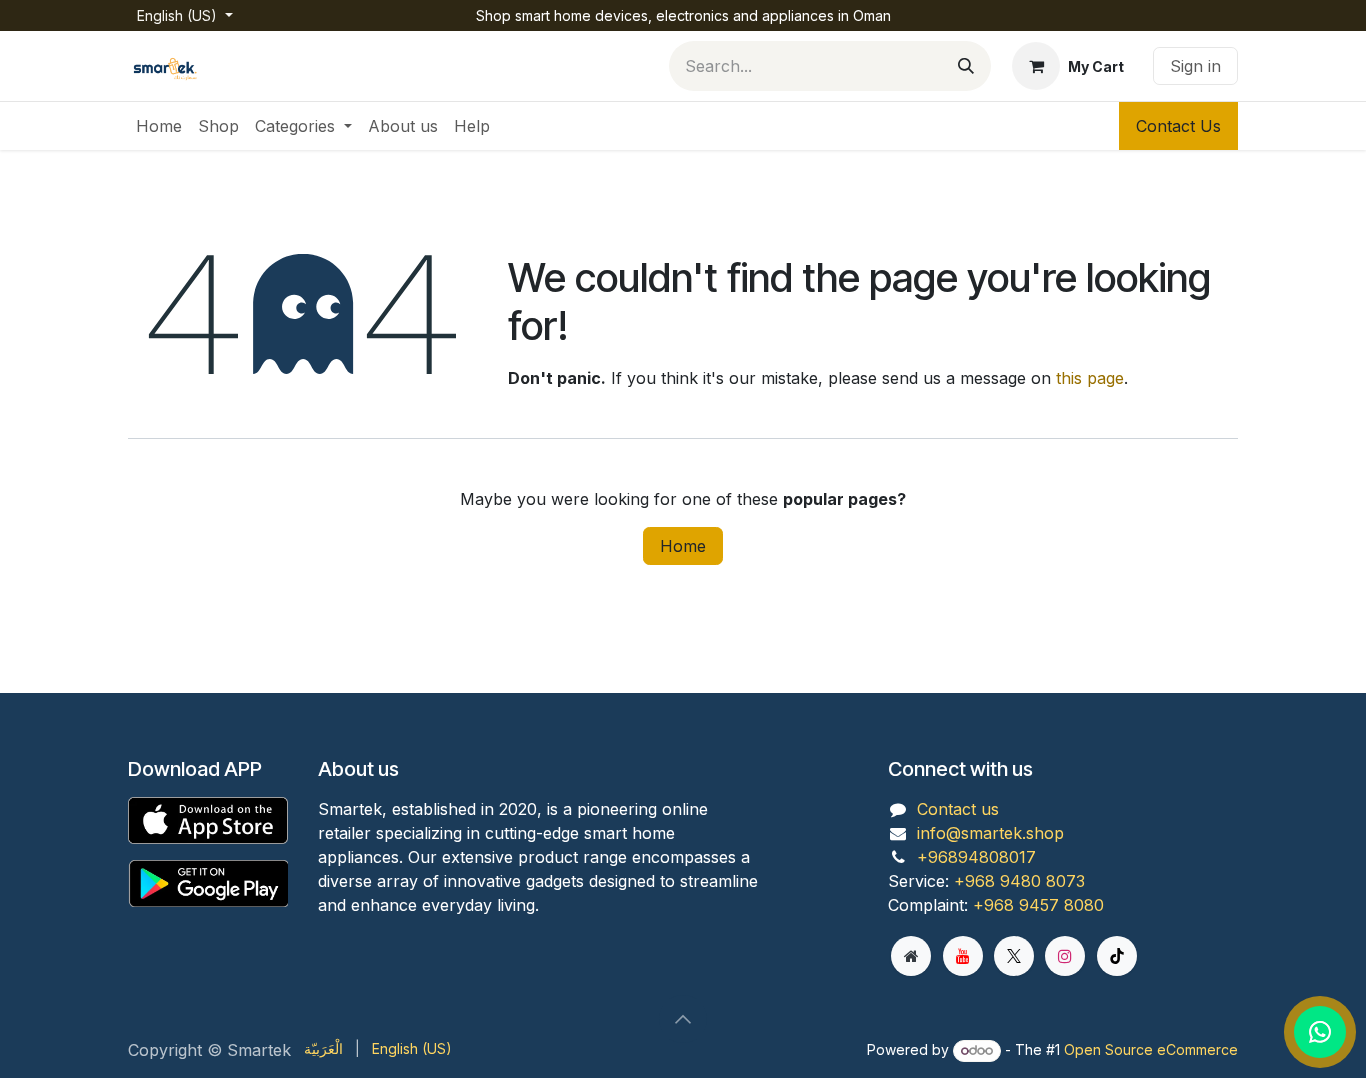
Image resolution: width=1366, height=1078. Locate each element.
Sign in (1195, 66)
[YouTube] (963, 956)
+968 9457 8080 (1038, 905)
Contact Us (1178, 126)
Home (683, 546)
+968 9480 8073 (1019, 881)
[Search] (966, 66)
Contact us (958, 809)
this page (1090, 378)
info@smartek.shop (990, 833)
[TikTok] (1117, 956)
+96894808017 (976, 857)
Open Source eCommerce (1151, 1049)
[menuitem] (159, 126)
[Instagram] (1065, 956)
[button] (683, 1019)
